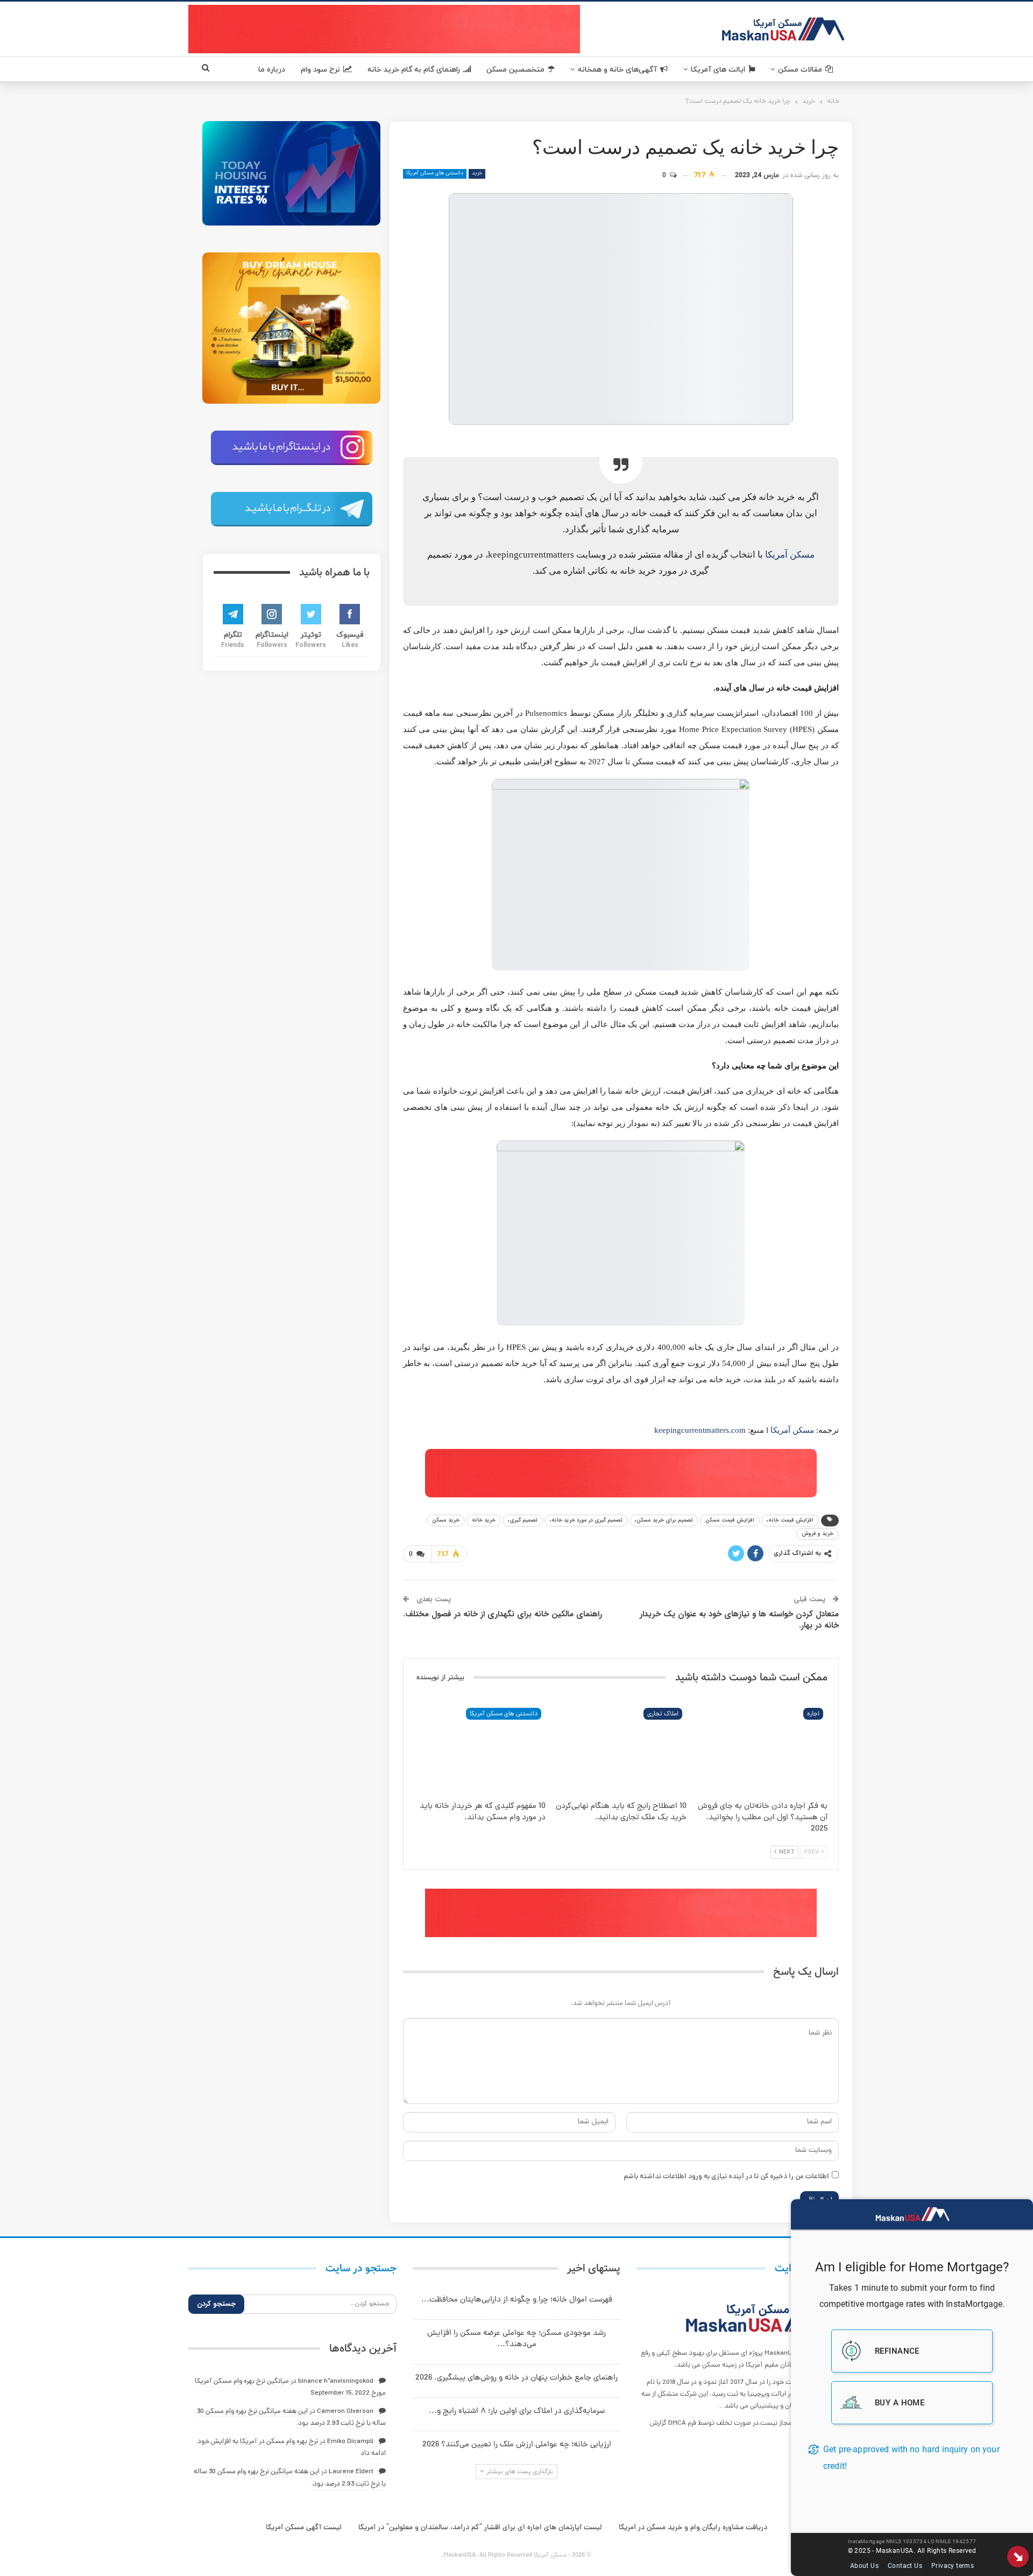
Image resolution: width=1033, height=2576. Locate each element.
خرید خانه (484, 1520)
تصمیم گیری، (523, 1520)
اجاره (813, 1714)
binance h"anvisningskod (336, 2381)
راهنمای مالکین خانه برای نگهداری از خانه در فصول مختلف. (503, 1614)
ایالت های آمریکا (718, 70)
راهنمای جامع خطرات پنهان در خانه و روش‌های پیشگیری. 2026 (516, 2378)
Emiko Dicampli (350, 2442)
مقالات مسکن (800, 70)
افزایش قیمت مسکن (730, 1520)
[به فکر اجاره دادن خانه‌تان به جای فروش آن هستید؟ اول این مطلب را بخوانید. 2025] (762, 1750)
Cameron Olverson (345, 2412)
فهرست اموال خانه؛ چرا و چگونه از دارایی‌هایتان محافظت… (517, 2300)
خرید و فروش (818, 1534)
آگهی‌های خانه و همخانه (617, 70)
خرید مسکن (446, 1520)
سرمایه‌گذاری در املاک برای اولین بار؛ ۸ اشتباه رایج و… (517, 2412)
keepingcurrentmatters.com (700, 1430)
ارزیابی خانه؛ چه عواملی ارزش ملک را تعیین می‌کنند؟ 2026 (517, 2445)
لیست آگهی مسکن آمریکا (303, 2528)
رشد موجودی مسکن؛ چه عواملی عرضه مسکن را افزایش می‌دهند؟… (516, 2339)
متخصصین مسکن (515, 70)
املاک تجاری (663, 1714)
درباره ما (272, 70)
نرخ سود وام (320, 70)
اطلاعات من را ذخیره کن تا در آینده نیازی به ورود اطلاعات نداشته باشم (726, 2177)
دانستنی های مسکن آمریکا (435, 174)
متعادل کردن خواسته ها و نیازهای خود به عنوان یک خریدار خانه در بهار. (739, 1620)
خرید (477, 174)
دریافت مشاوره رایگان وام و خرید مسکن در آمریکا (693, 2528)
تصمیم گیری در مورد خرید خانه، (586, 1520)
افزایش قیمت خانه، (790, 1520)
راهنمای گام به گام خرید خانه (414, 70)
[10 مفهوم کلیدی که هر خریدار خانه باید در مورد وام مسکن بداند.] (480, 1750)
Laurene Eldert (351, 2472)
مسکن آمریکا (790, 555)
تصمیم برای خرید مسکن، (664, 1520)
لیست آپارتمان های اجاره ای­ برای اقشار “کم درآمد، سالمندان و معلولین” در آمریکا (480, 2528)
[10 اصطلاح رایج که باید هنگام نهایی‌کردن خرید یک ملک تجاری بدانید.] (621, 1750)
